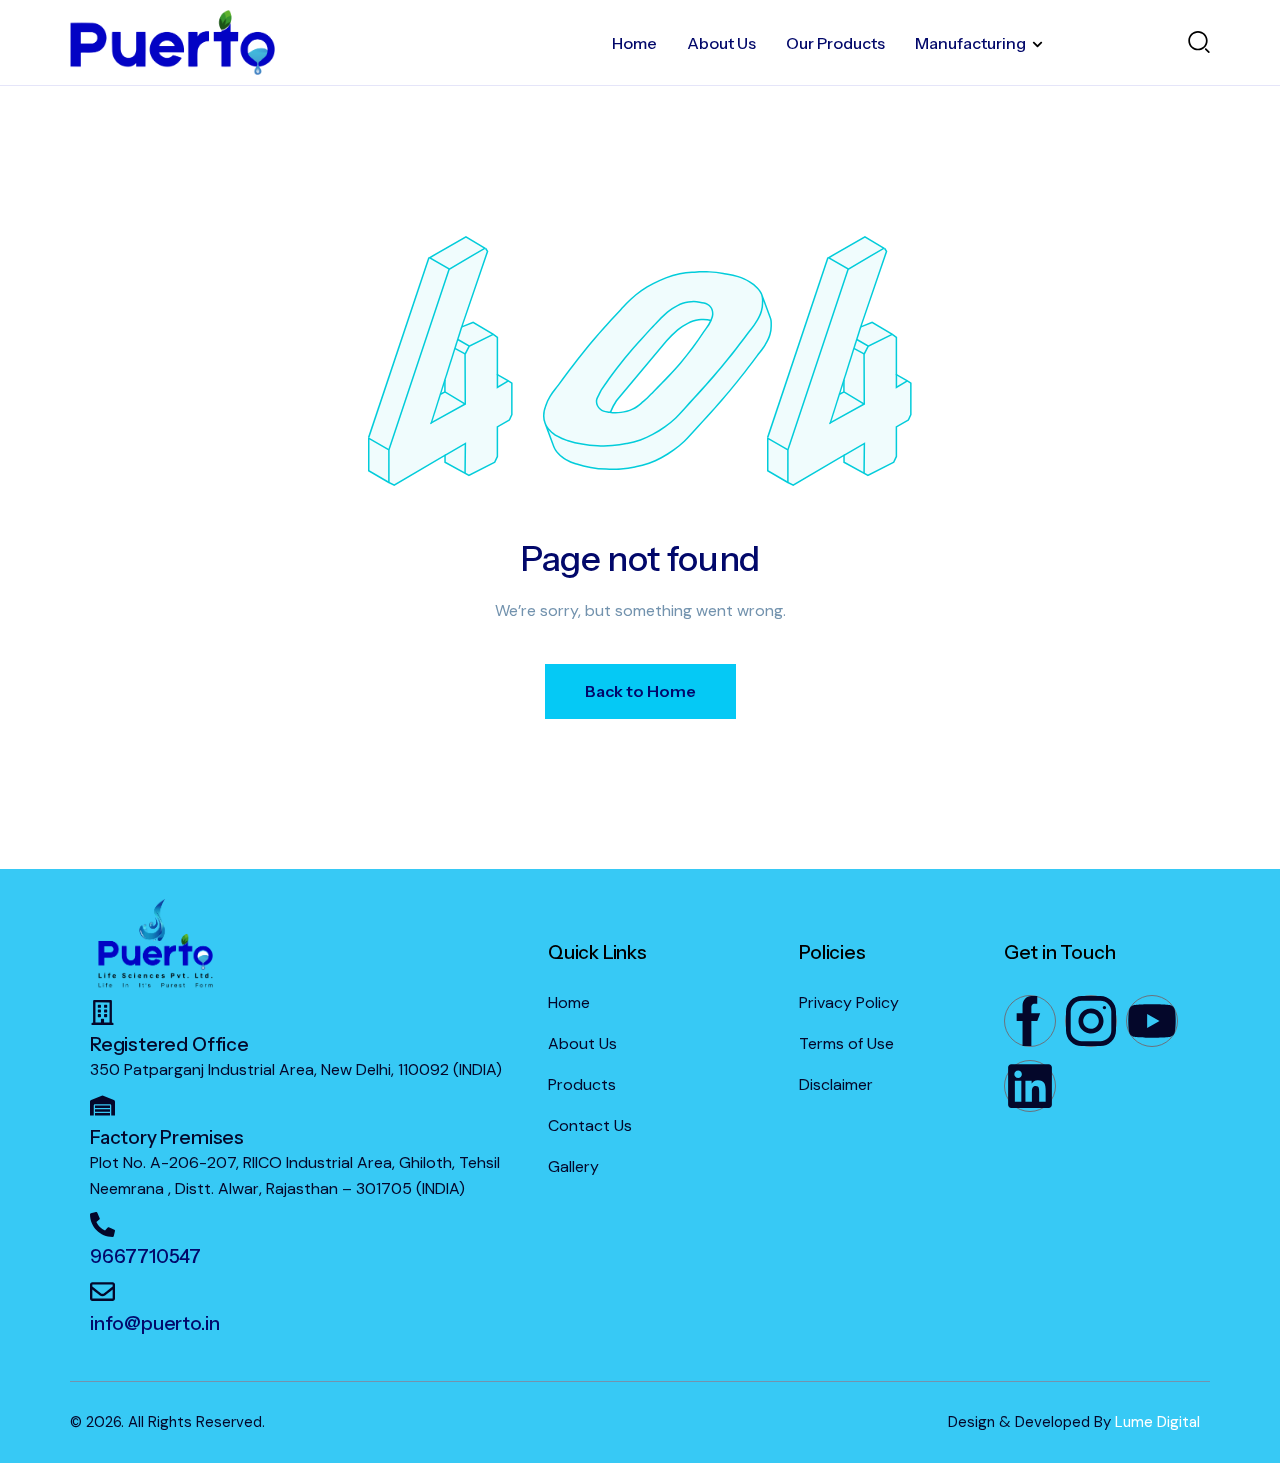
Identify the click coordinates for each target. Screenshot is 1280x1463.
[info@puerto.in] (102, 1291)
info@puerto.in (154, 1323)
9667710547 (145, 1256)
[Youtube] (1152, 1021)
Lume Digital (1157, 1422)
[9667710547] (102, 1224)
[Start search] (1199, 41)
